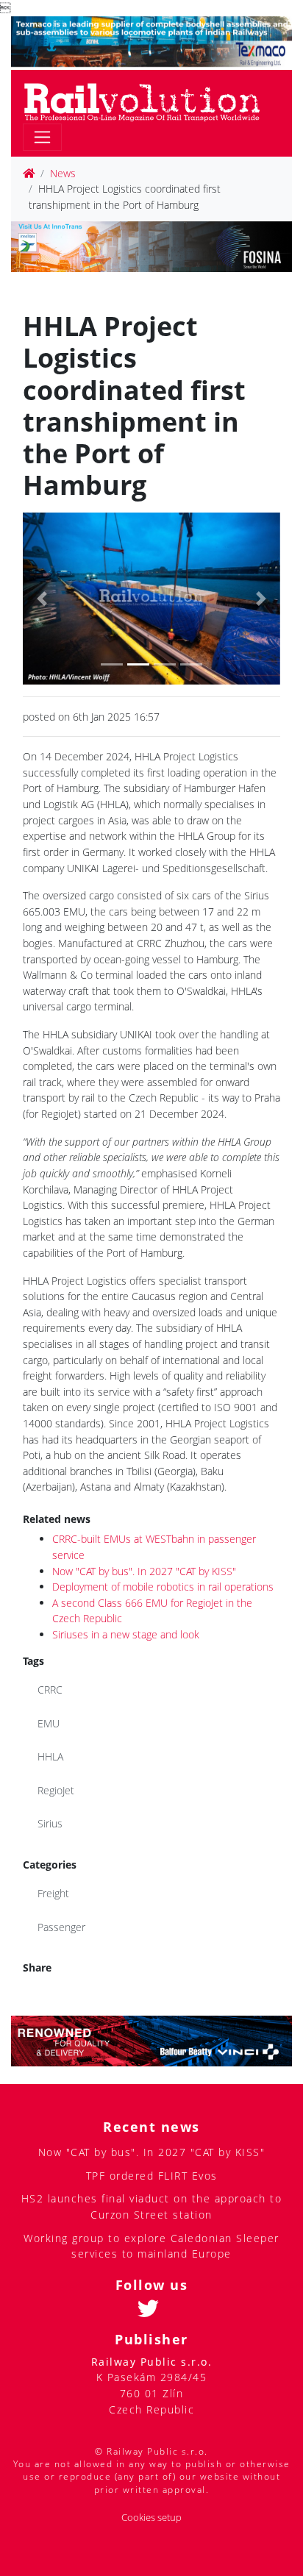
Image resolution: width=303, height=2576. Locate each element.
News (63, 173)
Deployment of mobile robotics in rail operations (163, 1587)
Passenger (61, 1927)
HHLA (50, 1756)
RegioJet (56, 1790)
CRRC (50, 1690)
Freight (53, 1893)
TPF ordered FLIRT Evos (152, 2176)
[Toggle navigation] (42, 137)
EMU (49, 1723)
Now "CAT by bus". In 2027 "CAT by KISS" (144, 1571)
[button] (42, 598)
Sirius (50, 1823)
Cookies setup (151, 2518)
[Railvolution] (150, 100)
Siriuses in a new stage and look (126, 1634)
